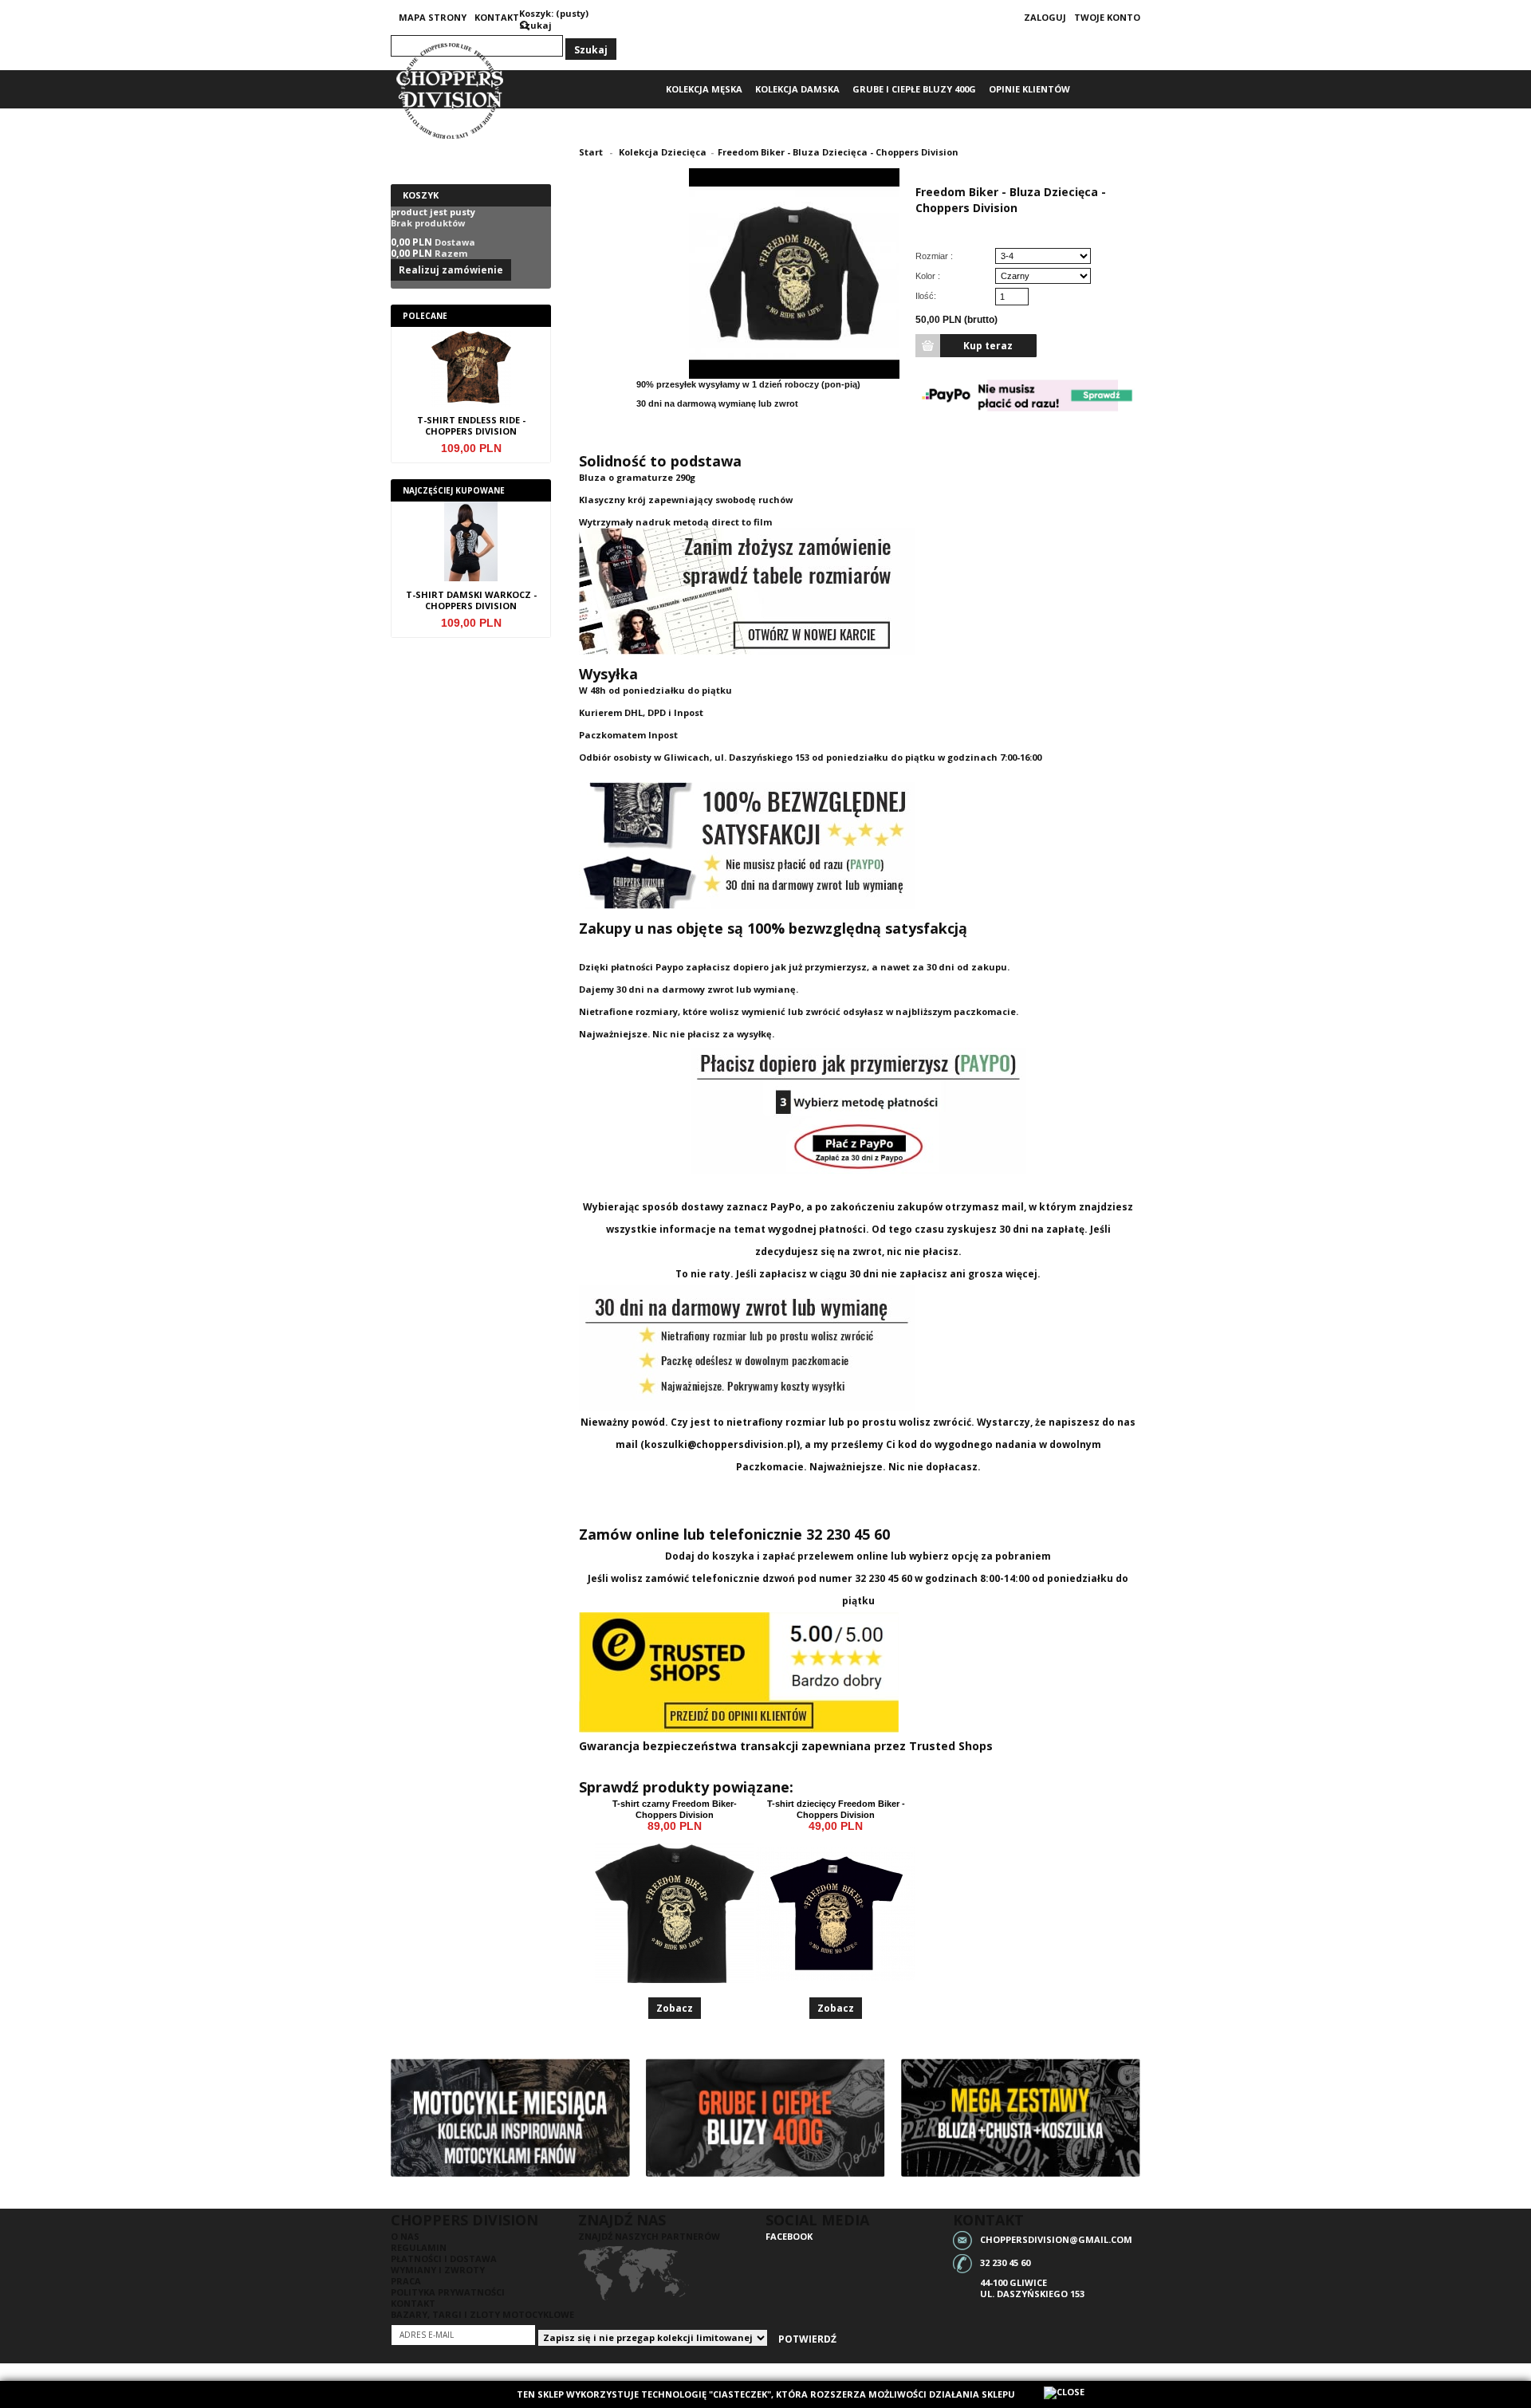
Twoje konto (1107, 17)
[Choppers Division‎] (451, 91)
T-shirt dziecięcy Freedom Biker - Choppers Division (836, 1809)
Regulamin (419, 2247)
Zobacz (675, 2008)
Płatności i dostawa (444, 2258)
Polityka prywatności (448, 2292)
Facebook (789, 2236)
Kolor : (929, 276)
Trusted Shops (951, 1746)
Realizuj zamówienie (451, 270)
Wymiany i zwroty (438, 2270)
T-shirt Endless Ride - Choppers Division (471, 426)
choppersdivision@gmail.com (1056, 2239)
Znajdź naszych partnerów (649, 2236)
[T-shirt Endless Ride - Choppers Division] (471, 371)
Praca (406, 2281)
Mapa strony (433, 17)
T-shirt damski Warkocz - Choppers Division (471, 600)
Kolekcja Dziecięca (663, 152)
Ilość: (926, 296)
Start (591, 152)
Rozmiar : (935, 256)
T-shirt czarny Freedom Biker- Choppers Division (675, 1809)
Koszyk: (536, 13)
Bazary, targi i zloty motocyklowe (482, 2314)
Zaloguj (1045, 17)
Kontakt (497, 17)
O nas (405, 2236)
